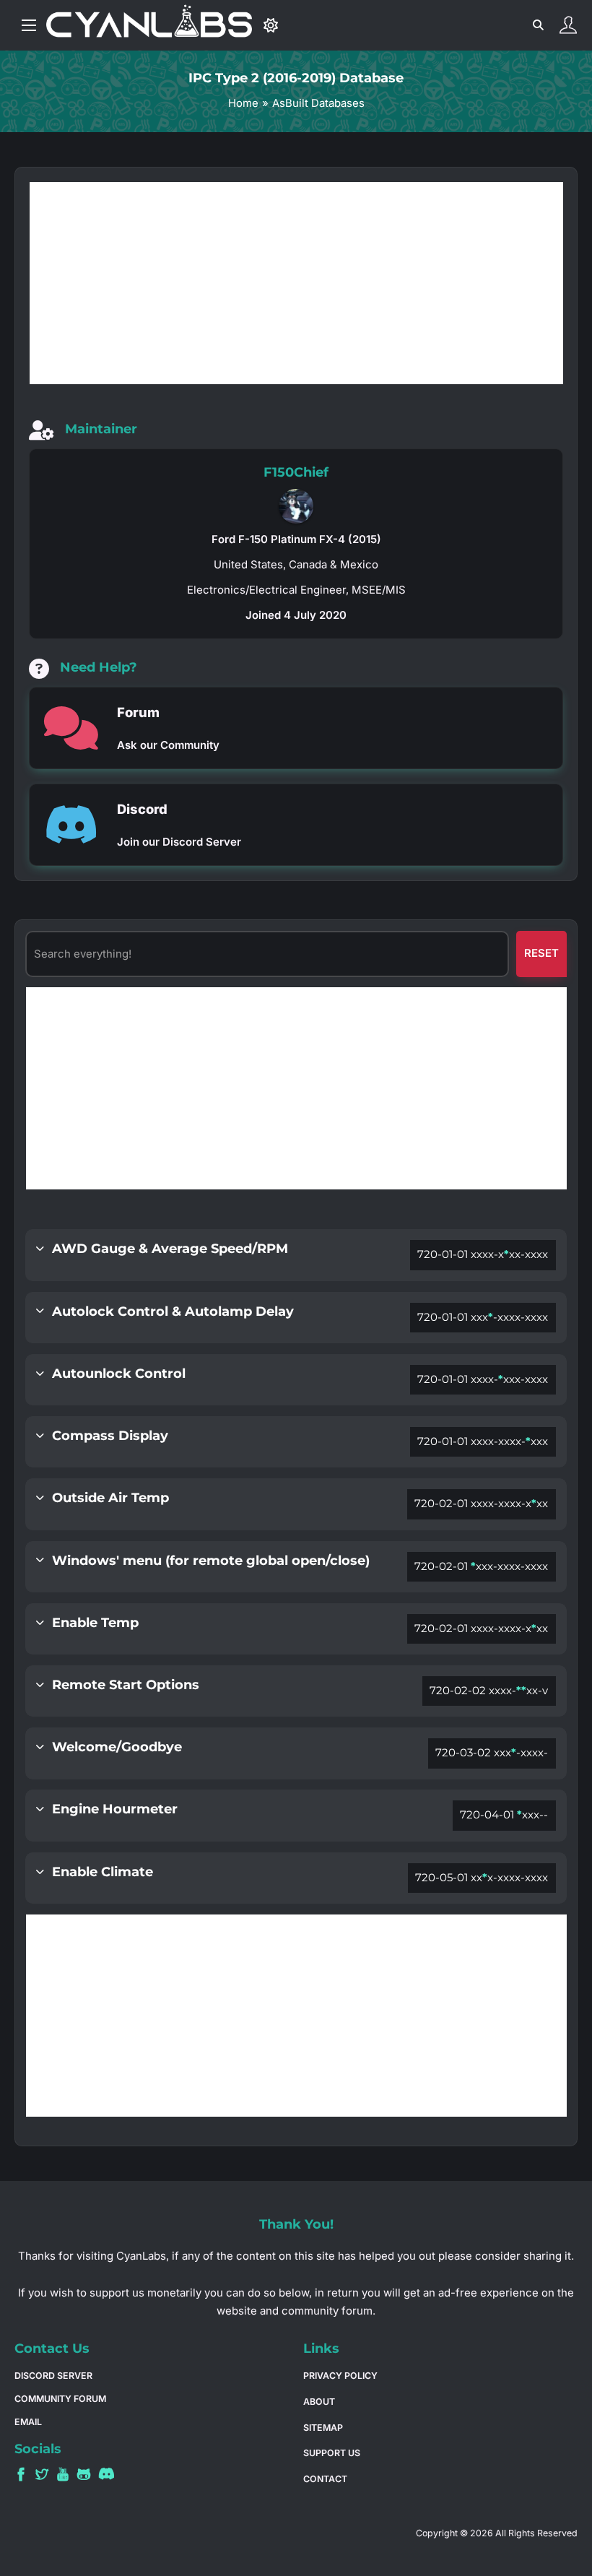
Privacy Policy (340, 2376)
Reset (541, 953)
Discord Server (53, 2376)
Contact (325, 2479)
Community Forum (60, 2399)
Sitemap (323, 2428)
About (319, 2402)
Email (28, 2422)
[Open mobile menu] (29, 25)
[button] (296, 1255)
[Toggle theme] (271, 25)
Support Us (332, 2453)
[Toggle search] (538, 25)
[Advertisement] (296, 1088)
